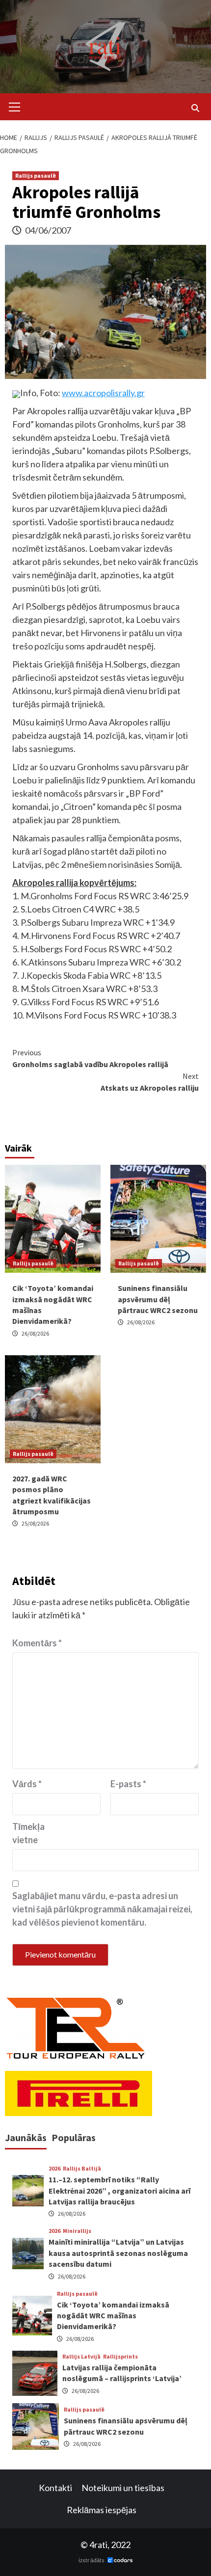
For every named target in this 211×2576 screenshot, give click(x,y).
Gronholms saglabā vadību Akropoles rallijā (90, 1058)
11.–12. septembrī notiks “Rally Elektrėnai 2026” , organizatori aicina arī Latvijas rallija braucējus (119, 2190)
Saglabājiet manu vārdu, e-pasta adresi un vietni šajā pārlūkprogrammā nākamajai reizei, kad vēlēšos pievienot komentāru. (102, 1909)
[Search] (195, 108)
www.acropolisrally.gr (103, 393)
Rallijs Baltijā (82, 2169)
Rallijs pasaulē (36, 175)
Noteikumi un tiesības (123, 2488)
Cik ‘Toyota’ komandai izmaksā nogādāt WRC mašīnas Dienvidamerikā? (113, 2316)
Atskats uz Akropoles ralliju (150, 1082)
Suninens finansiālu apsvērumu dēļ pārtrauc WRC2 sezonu (158, 1299)
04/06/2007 (48, 230)
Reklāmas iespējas (102, 2510)
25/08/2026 (35, 1523)
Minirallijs (77, 2231)
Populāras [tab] (74, 2137)
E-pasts (128, 1784)
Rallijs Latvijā (81, 2357)
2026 (54, 2169)
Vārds (27, 1784)
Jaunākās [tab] (26, 2137)
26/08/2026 (35, 1333)
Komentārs (37, 1643)
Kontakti (55, 2488)
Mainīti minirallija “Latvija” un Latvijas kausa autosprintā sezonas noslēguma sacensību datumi (118, 2253)
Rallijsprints (120, 2357)
